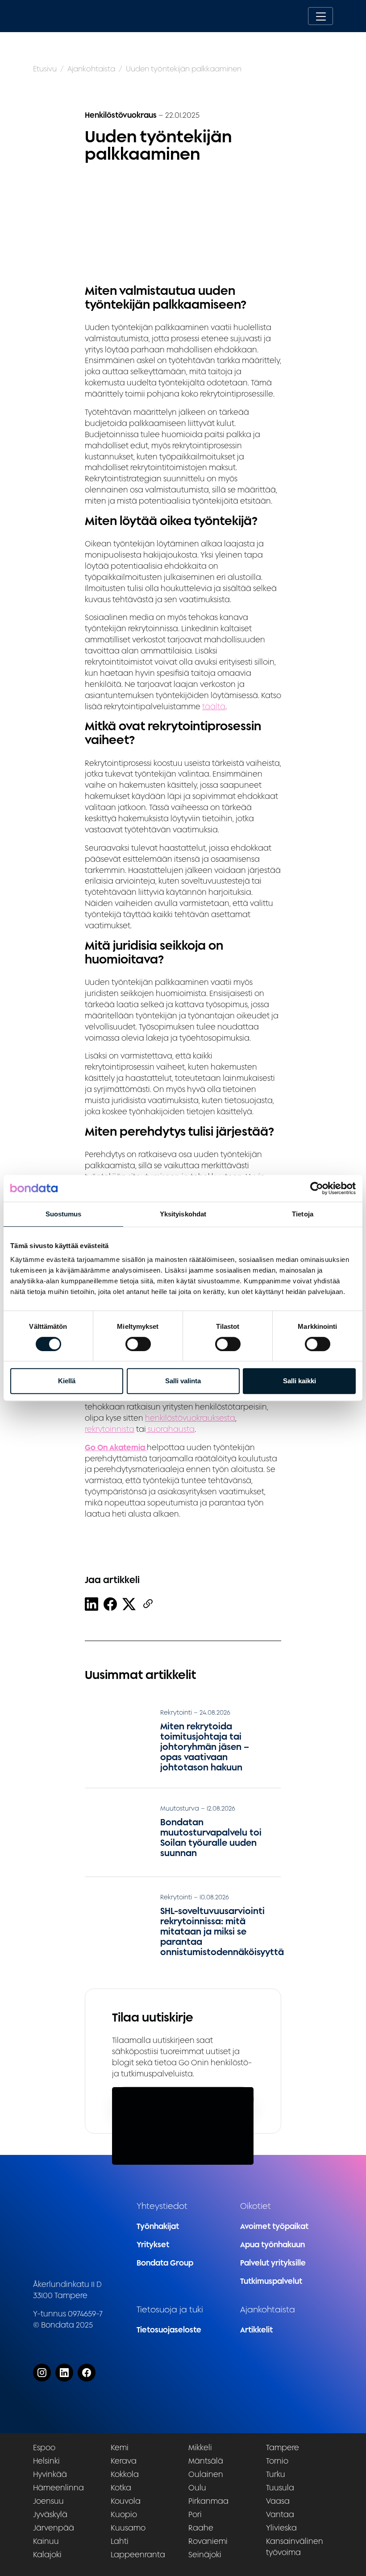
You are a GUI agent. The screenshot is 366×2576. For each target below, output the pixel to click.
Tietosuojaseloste (169, 2330)
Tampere (283, 2447)
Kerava (124, 2461)
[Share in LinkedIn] (91, 1604)
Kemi (120, 2447)
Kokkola (125, 2474)
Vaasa (278, 2501)
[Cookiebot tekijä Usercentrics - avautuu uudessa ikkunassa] (317, 1188)
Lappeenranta (138, 2554)
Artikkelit (256, 2330)
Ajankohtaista (91, 69)
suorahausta (170, 1429)
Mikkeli (200, 2447)
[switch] (138, 1344)
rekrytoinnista (110, 1429)
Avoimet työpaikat (274, 2226)
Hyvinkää (50, 2474)
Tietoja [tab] (303, 1214)
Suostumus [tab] (64, 1214)
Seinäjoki (205, 2554)
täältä (214, 706)
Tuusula (280, 2487)
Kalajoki (47, 2554)
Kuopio (124, 2514)
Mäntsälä (206, 2461)
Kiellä (67, 1381)
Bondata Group (165, 2263)
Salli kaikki (299, 1381)
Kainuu (46, 2541)
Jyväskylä (50, 2514)
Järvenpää (54, 2528)
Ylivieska (281, 2528)
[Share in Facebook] (110, 1604)
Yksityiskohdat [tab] (183, 1214)
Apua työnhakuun (272, 2244)
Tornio (277, 2461)
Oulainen (206, 2474)
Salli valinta (183, 1381)
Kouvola (126, 2501)
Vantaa (280, 2514)
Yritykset (153, 2244)
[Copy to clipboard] (148, 1604)
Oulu (197, 2487)
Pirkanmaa (208, 2501)
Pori (195, 2514)
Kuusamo (128, 2528)
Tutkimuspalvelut (271, 2281)
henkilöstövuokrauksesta (190, 1418)
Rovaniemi (208, 2541)
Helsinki (46, 2461)
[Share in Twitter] (129, 1604)
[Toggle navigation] (320, 16)
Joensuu (48, 2501)
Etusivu (45, 69)
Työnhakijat (158, 2226)
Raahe (201, 2528)
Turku (276, 2474)
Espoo (44, 2447)
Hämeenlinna (58, 2487)
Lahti (120, 2541)
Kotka (121, 2487)
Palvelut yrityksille (273, 2263)
